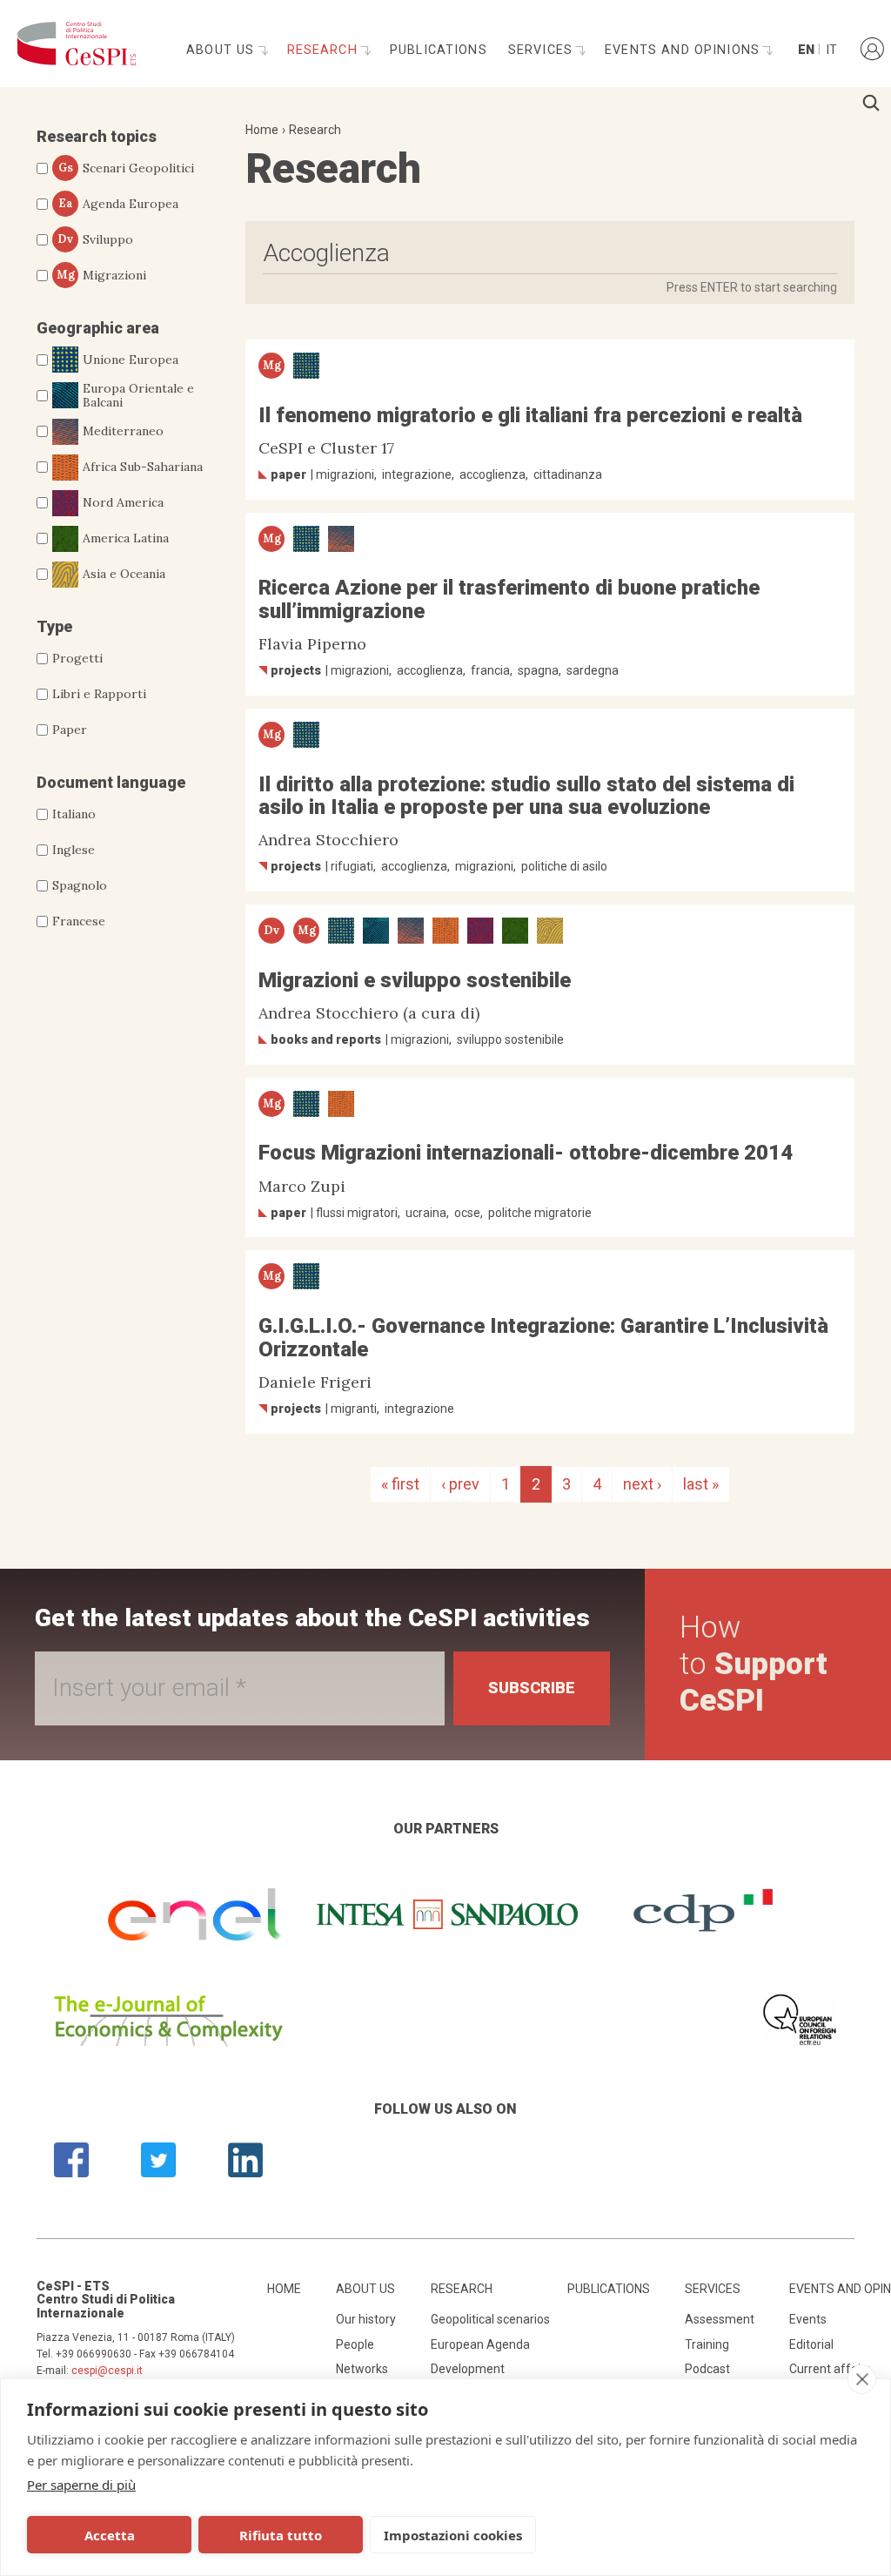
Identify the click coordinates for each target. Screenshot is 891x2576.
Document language (111, 782)
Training (707, 2344)
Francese (79, 921)
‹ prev (460, 1484)
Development (468, 2369)
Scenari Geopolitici (127, 168)
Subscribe (532, 1688)
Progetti (77, 658)
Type (54, 626)
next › (642, 1484)
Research (325, 50)
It (831, 50)
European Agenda (480, 2344)
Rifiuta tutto (281, 2535)
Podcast (707, 2369)
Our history (366, 2319)
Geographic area (98, 328)
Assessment (720, 2319)
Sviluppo (95, 239)
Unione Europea (131, 360)
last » (701, 1484)
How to (754, 1664)
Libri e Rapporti (99, 694)
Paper (70, 730)
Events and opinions (684, 50)
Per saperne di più (81, 2485)
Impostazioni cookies (453, 2535)
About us (222, 50)
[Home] (72, 44)
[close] (862, 2379)
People (355, 2344)
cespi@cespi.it (107, 2371)
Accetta (110, 2535)
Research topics (97, 136)
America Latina (126, 538)
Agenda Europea (119, 204)
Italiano (74, 814)
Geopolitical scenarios (490, 2319)
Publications (439, 50)
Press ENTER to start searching (752, 287)
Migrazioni (102, 275)
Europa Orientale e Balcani (138, 396)
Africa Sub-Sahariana (143, 467)
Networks (362, 2369)
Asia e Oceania (124, 574)
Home (262, 130)
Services (543, 50)
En (805, 50)
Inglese (74, 850)
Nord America (123, 502)
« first (400, 1484)
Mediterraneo (123, 431)
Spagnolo (80, 885)
